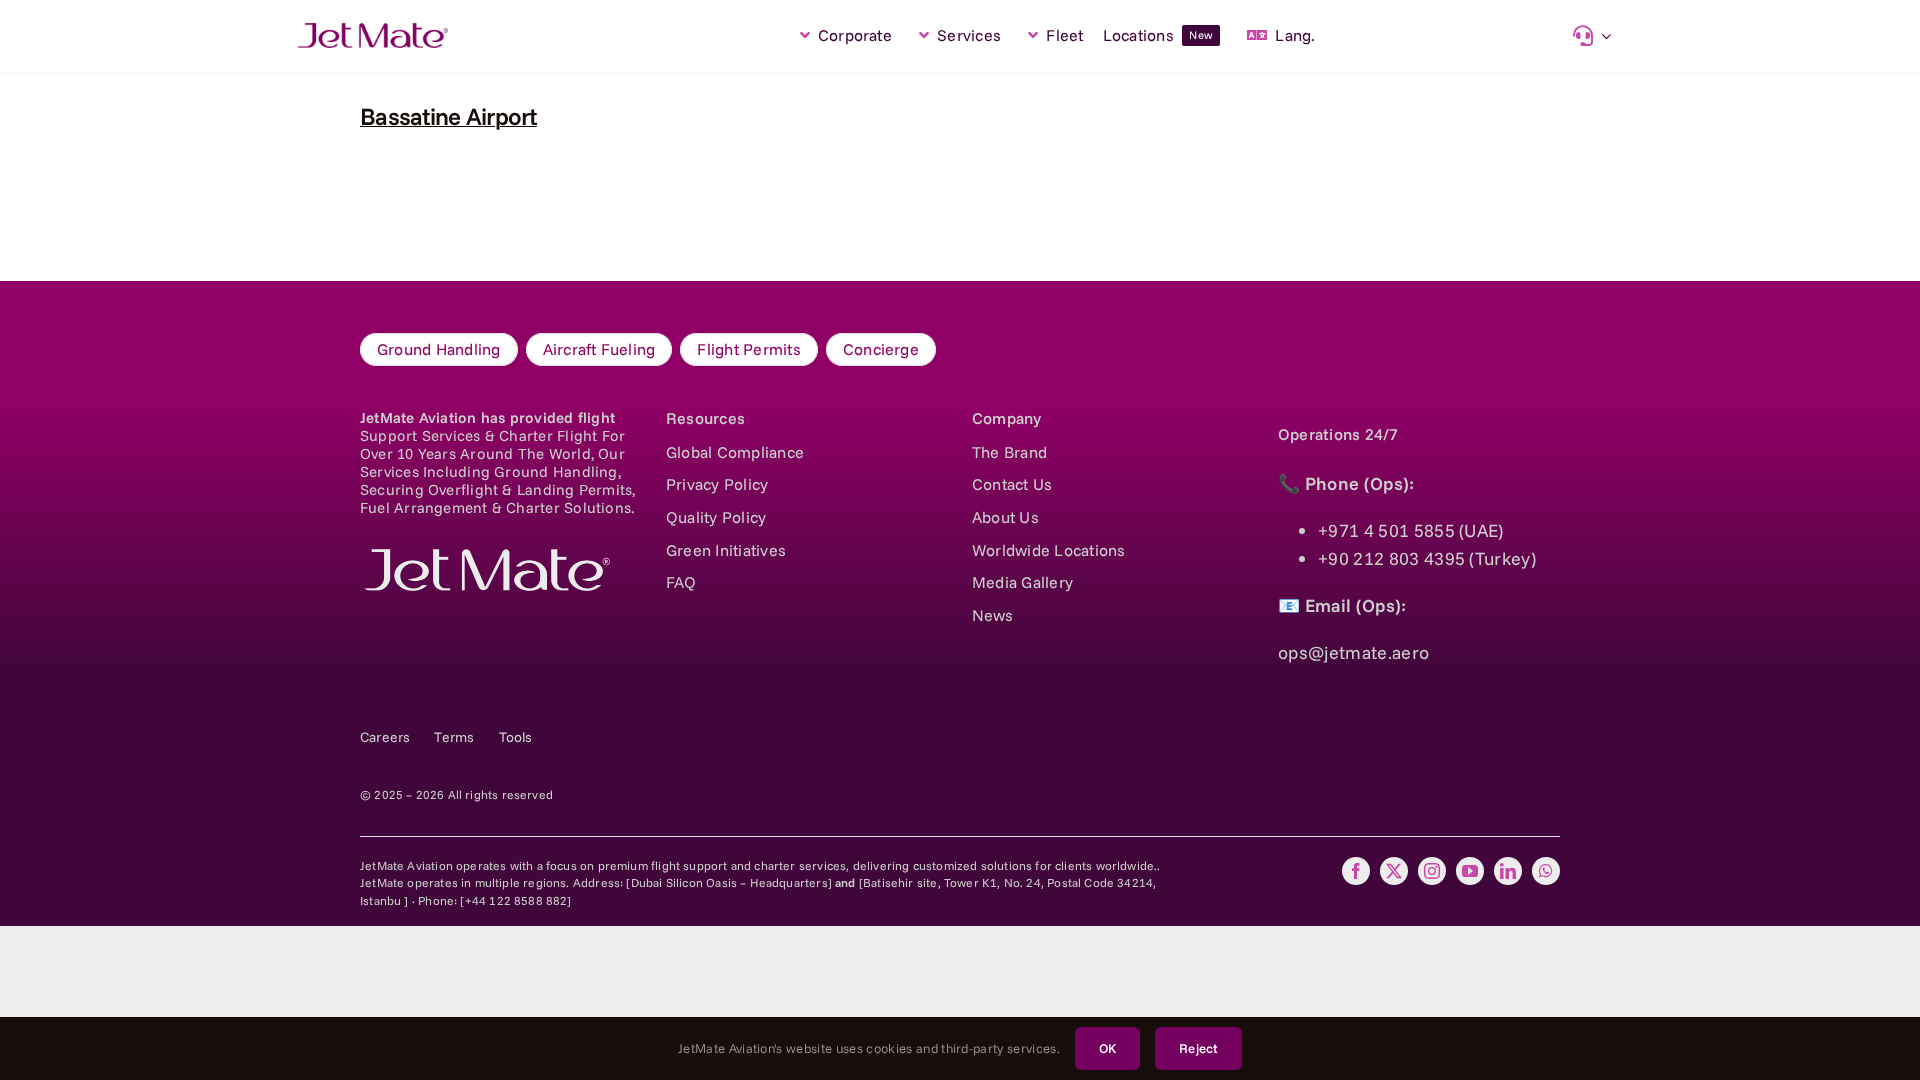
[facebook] (1356, 871)
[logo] (485, 557)
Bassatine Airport (448, 116)
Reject (1198, 1048)
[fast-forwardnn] (373, 31)
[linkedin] (1508, 871)
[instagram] (1432, 871)
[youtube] (1470, 871)
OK (1107, 1048)
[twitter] (1394, 871)
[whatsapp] (1546, 871)
